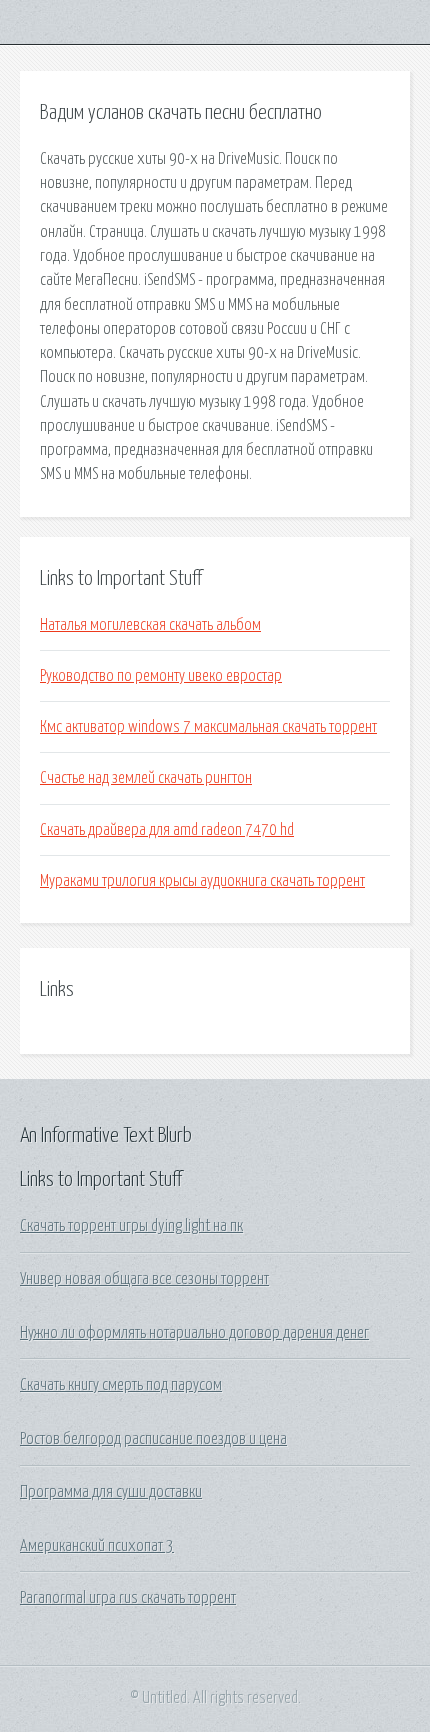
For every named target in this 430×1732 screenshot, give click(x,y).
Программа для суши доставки (111, 1492)
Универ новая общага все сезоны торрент (144, 1279)
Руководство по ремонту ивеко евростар (161, 676)
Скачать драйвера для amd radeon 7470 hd (167, 830)
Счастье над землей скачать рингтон (146, 778)
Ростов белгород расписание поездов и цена (153, 1439)
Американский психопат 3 (97, 1546)
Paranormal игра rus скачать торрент (128, 1598)
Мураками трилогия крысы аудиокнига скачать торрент (202, 881)
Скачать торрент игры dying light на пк (131, 1226)
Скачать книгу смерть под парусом (121, 1385)
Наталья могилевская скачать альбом (150, 625)
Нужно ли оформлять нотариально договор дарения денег (194, 1333)
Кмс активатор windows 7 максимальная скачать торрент (208, 727)
